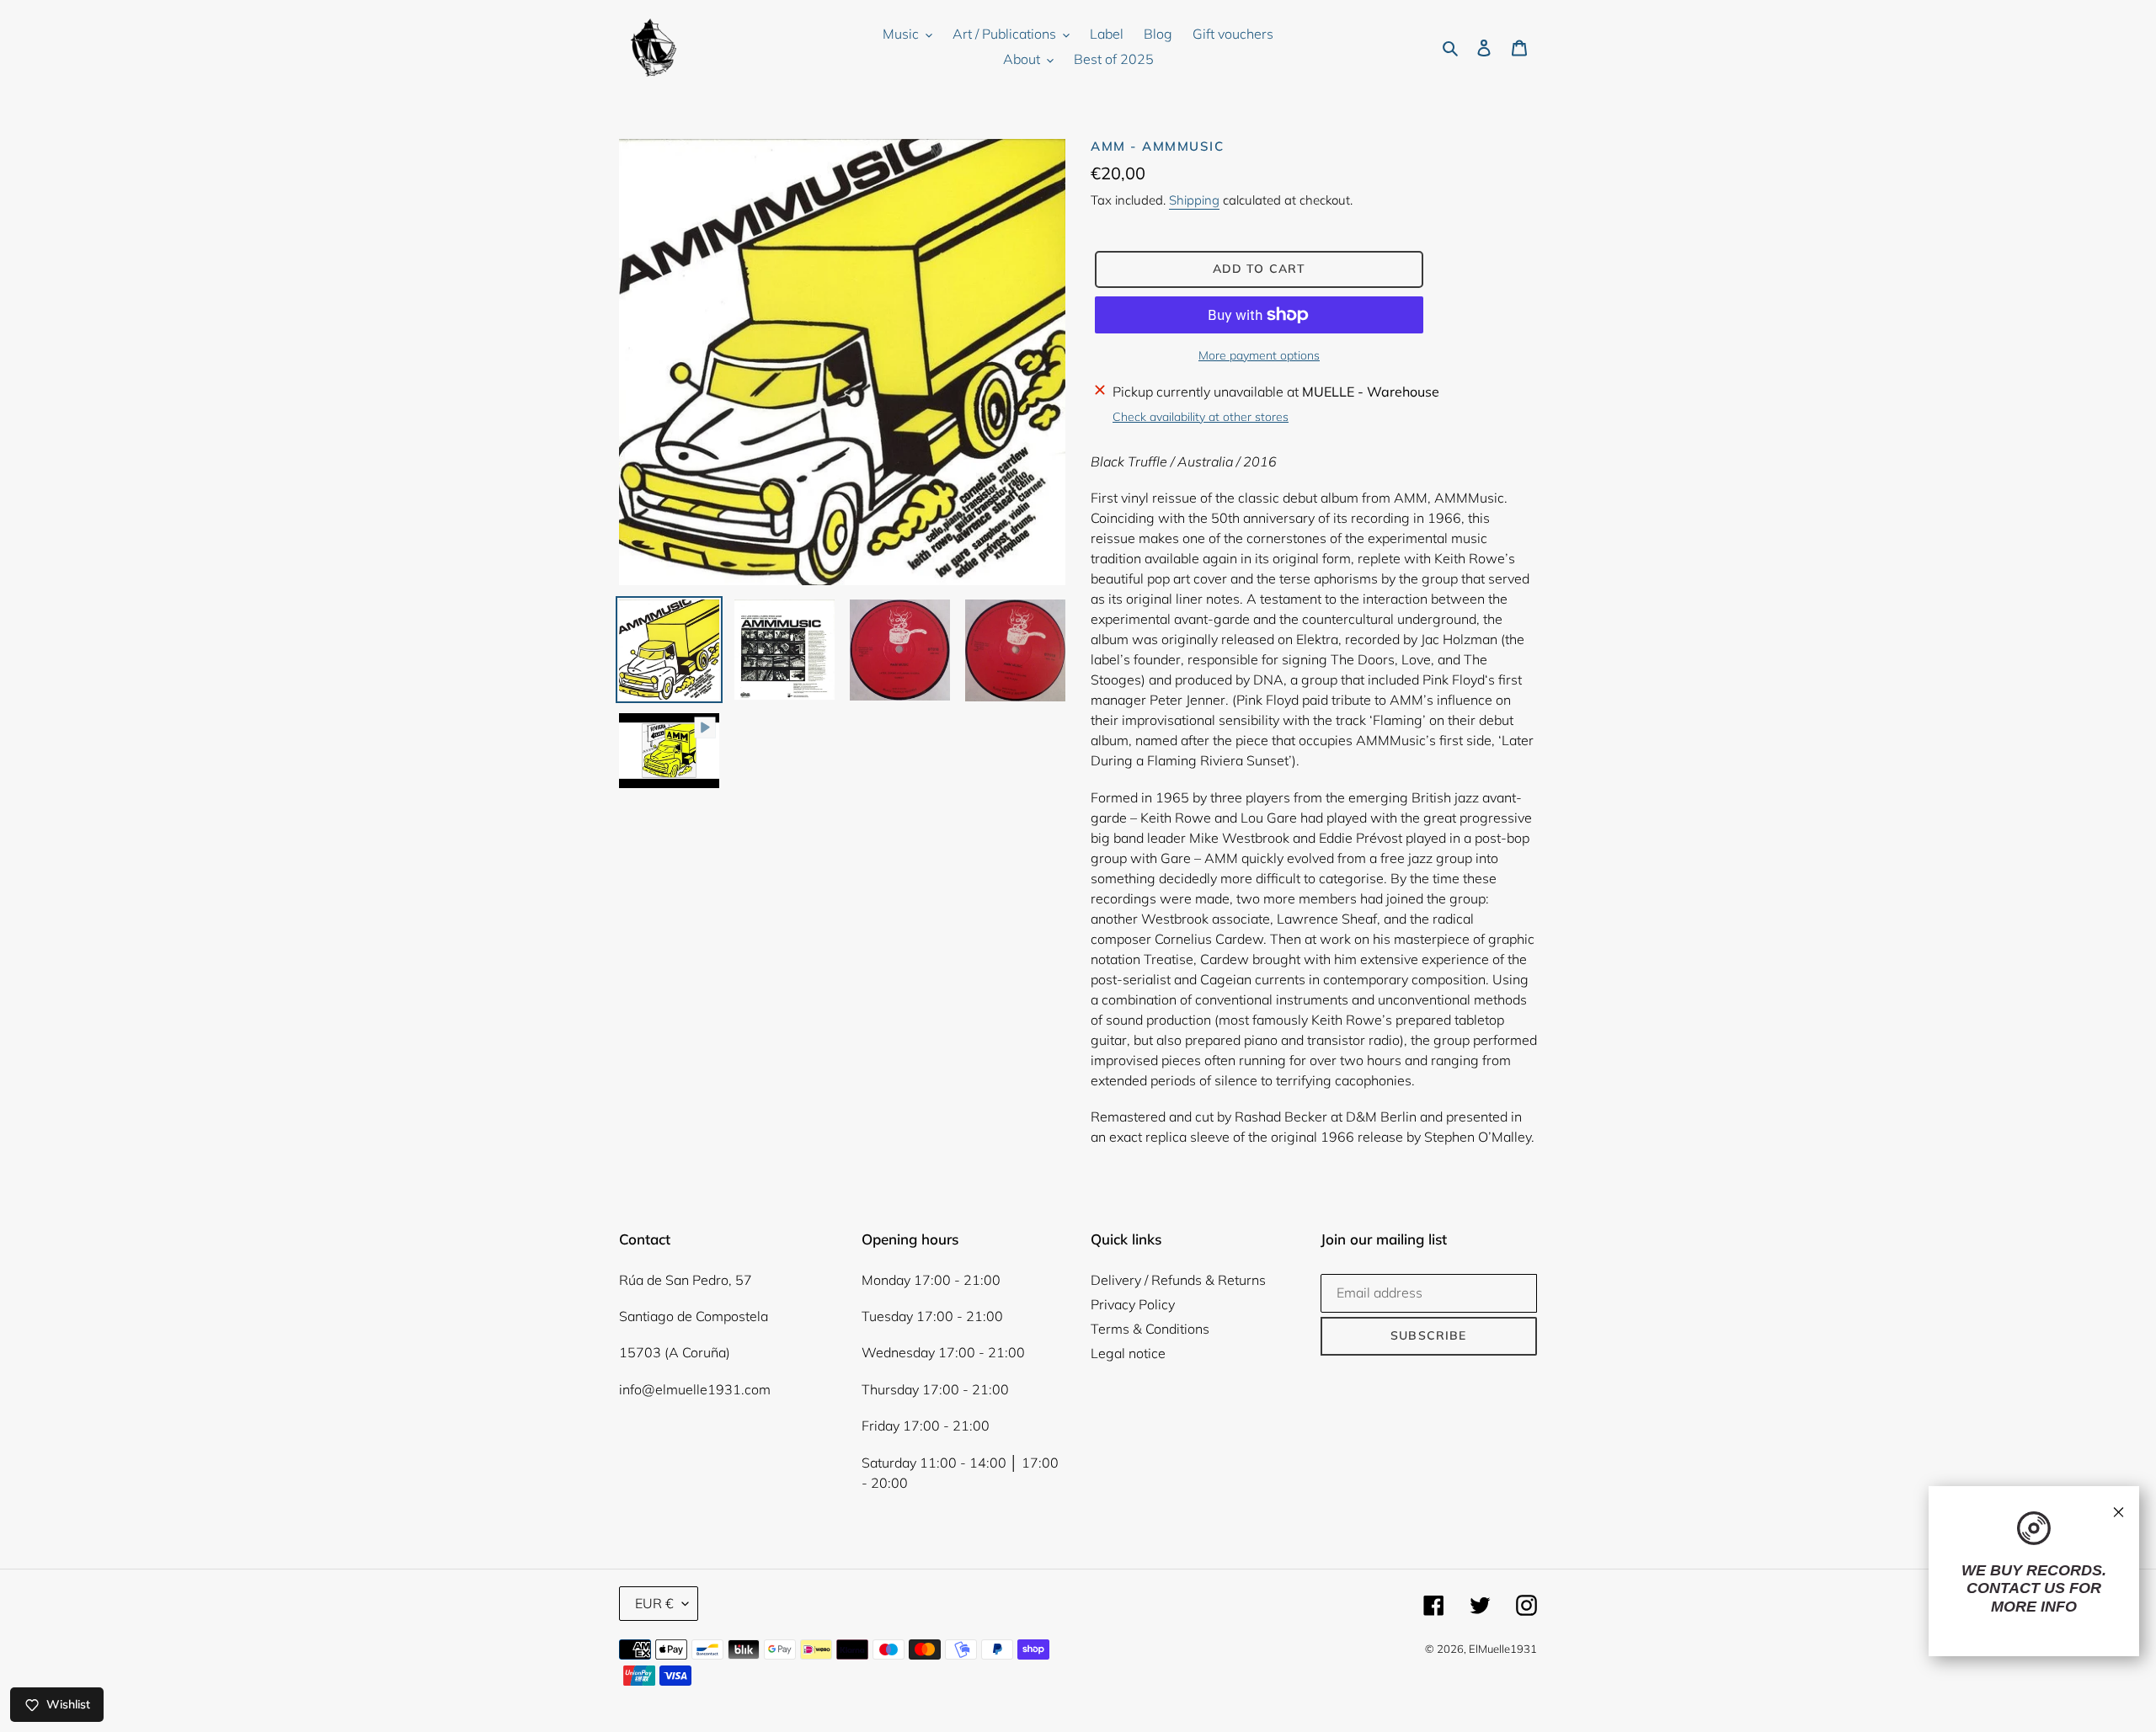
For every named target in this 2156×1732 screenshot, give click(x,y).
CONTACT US (2016, 1588)
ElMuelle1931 (1503, 1649)
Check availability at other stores (1201, 417)
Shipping (1194, 200)
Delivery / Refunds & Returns (1178, 1280)
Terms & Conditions (1150, 1329)
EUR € (654, 1603)
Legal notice (1128, 1353)
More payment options (1259, 355)
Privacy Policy (1133, 1304)
